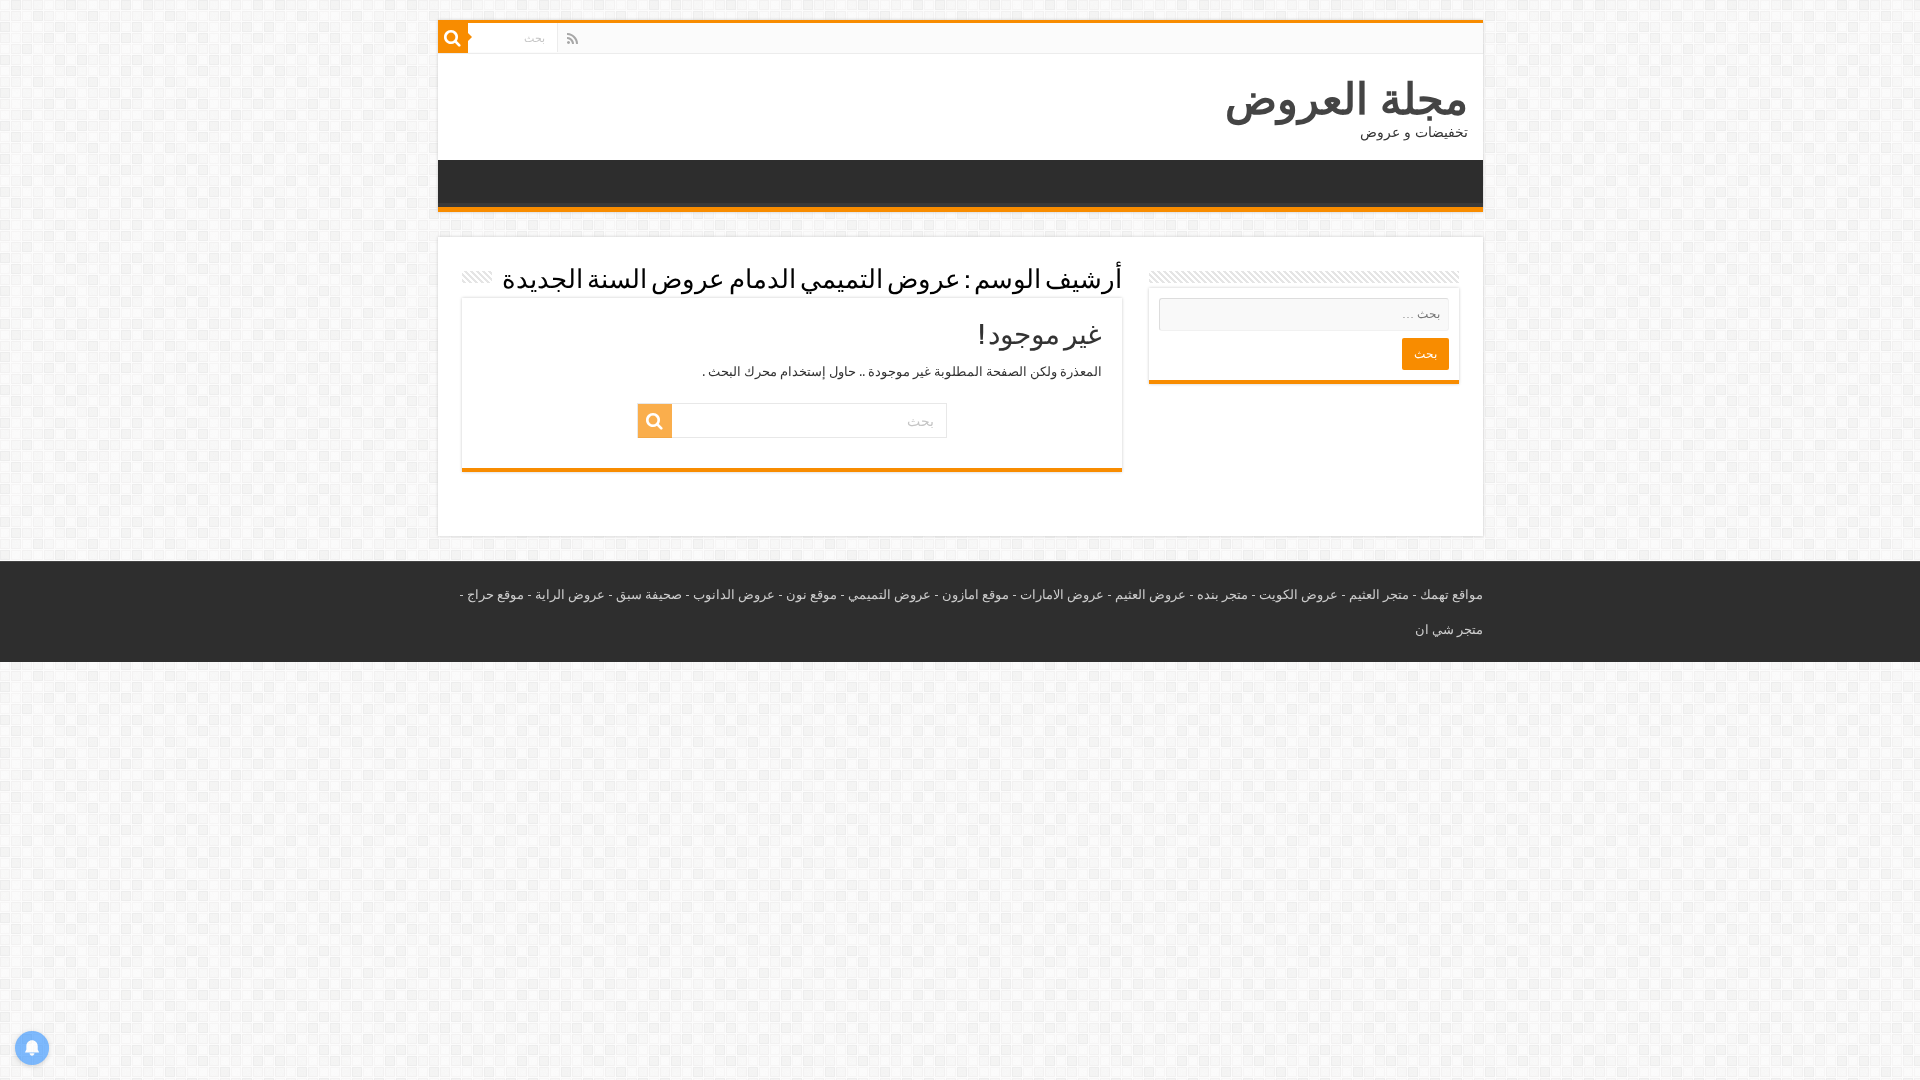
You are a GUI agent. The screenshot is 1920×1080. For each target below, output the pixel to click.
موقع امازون (975, 594)
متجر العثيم (1379, 594)
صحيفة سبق (649, 594)
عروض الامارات (1062, 594)
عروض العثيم (1150, 594)
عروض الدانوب (734, 594)
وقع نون (808, 594)
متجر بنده (1222, 594)
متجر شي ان (1449, 629)
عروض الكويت (1298, 594)
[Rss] (572, 39)
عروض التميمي (889, 594)
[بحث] (453, 38)
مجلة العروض (1346, 99)
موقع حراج (495, 594)
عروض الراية (570, 594)
